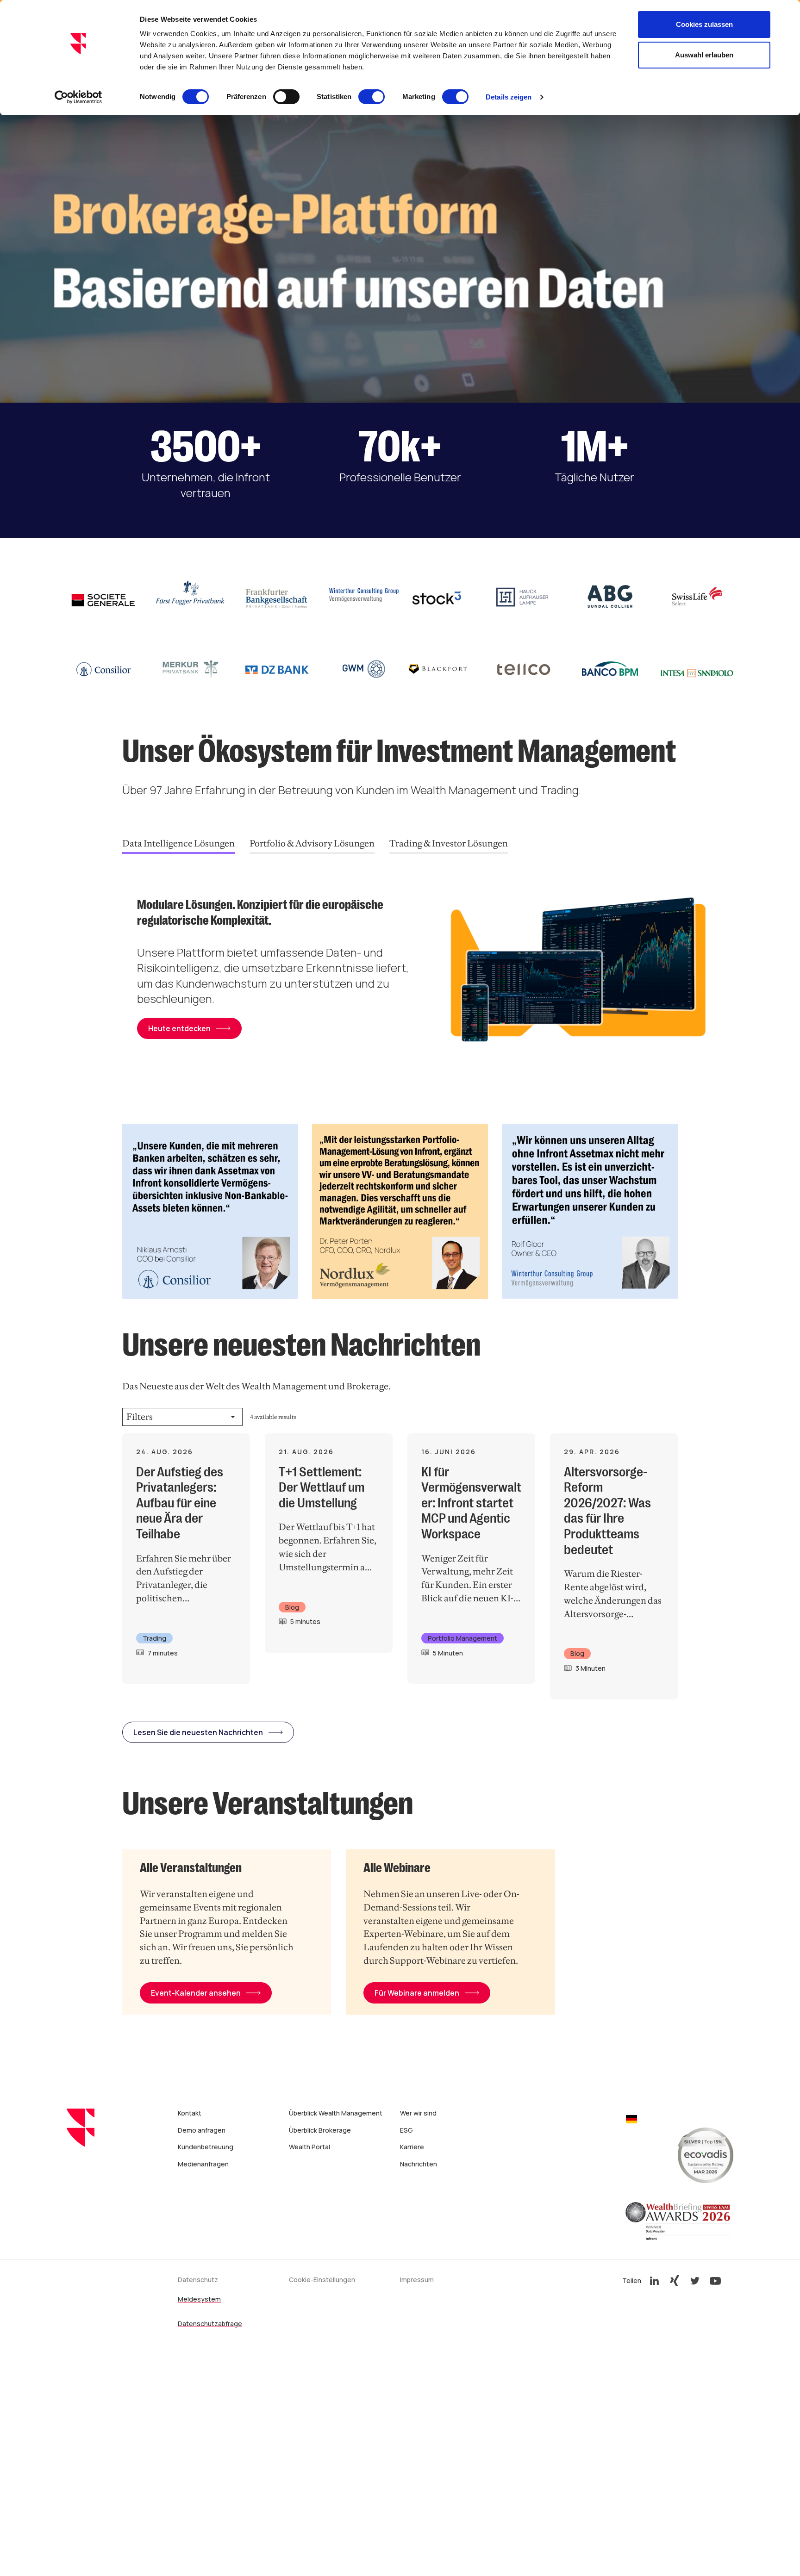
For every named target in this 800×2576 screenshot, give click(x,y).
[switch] (286, 97)
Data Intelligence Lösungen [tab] (178, 843)
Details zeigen (509, 97)
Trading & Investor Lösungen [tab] (449, 843)
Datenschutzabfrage (210, 2324)
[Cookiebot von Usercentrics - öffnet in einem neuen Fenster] (78, 97)
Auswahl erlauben (704, 55)
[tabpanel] (428, 974)
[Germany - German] (631, 2120)
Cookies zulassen (704, 24)
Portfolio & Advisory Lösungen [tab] (312, 843)
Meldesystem (199, 2299)
